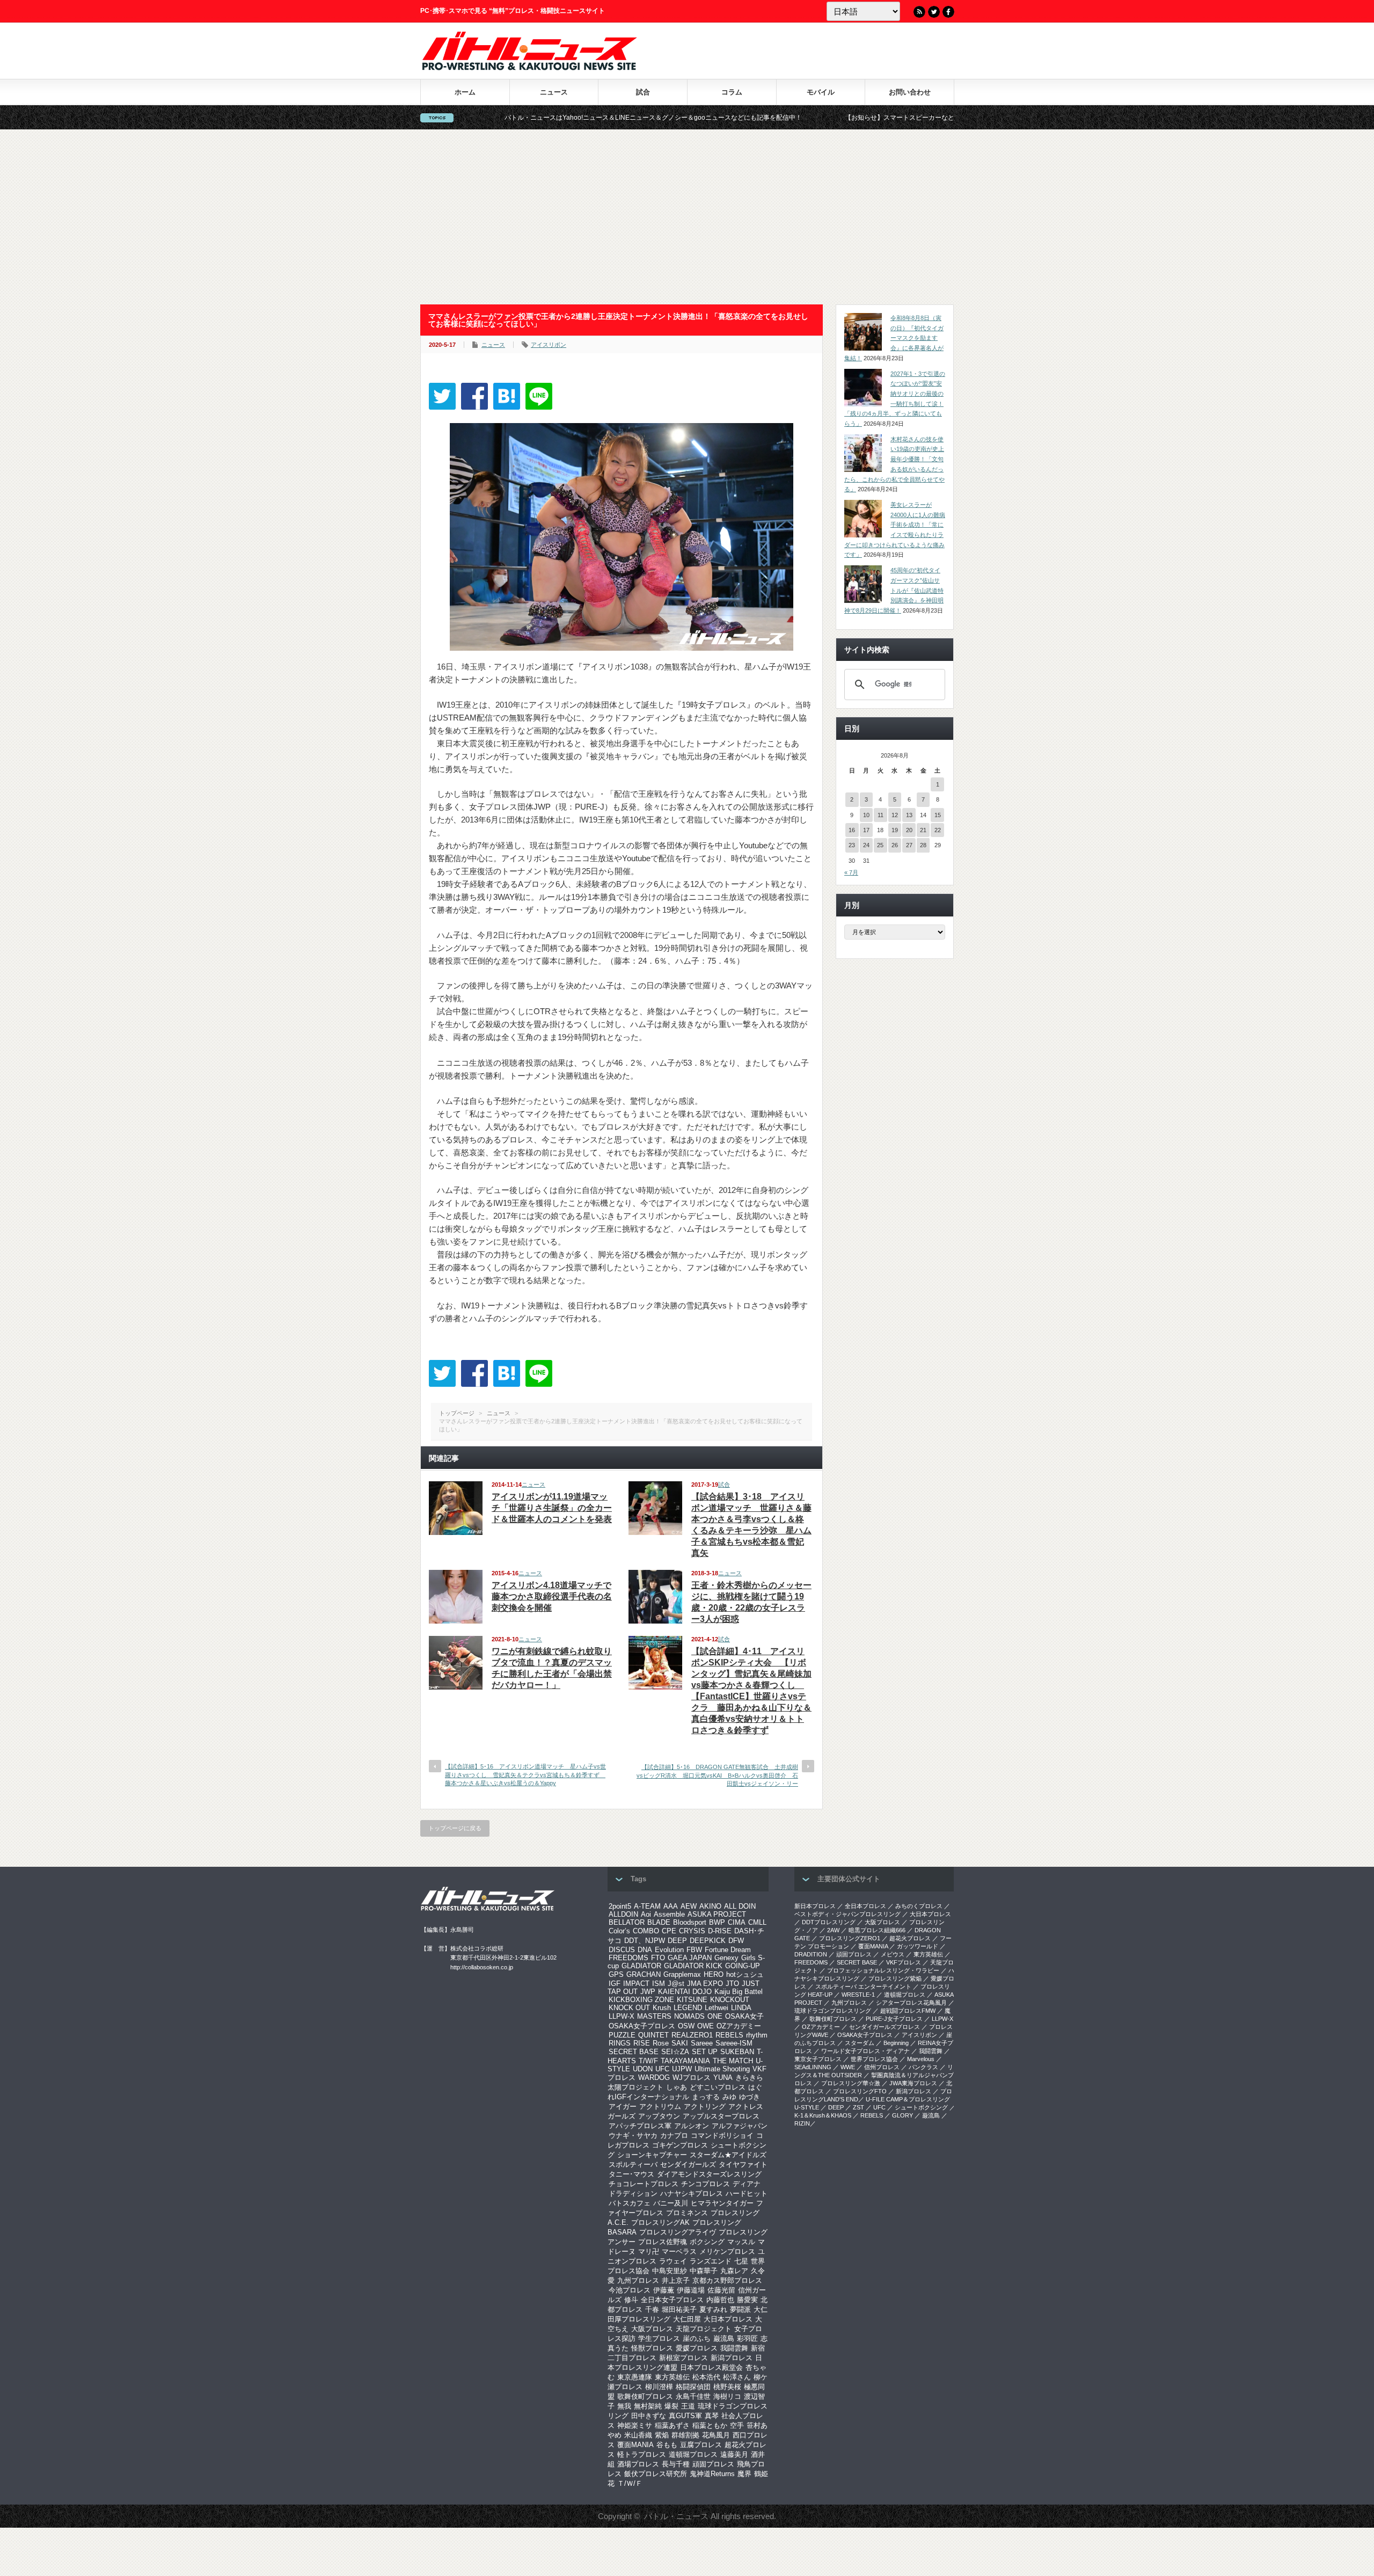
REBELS (729, 2035)
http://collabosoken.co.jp (482, 1967)
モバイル (821, 92)
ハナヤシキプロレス (692, 2193)
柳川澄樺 (659, 2387)
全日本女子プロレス (672, 2300)
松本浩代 (706, 2377)
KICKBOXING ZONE (641, 2000)
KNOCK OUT (629, 2008)
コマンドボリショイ (722, 2135)
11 (880, 815)
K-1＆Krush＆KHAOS (823, 2115)
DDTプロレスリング (829, 1922)
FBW (694, 1950)
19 (895, 830)
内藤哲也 (720, 2300)
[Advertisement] (687, 217)
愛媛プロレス (697, 2348)
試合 (643, 92)
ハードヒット (747, 2193)
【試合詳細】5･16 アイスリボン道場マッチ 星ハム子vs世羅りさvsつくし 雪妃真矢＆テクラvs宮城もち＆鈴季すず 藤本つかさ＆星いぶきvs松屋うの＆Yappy (525, 1775)
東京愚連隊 (635, 2377)
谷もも (667, 2445)
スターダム (860, 2043)
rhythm (757, 2035)
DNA (645, 1950)
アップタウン (659, 2116)
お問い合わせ (910, 92)
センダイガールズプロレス (885, 2027)
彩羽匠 (747, 2338)
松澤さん (737, 2377)
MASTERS (654, 2016)
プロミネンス (687, 2213)
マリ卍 (649, 2251)
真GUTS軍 (685, 2416)
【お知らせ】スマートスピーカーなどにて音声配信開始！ (790, 118)
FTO (658, 1958)
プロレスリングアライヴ (678, 2232)
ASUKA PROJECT (717, 1914)
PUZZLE (622, 2035)
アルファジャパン (740, 2126)
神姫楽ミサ (635, 2425)
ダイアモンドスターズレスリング (709, 2174)
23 (852, 845)
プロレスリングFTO (860, 2091)
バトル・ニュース (676, 2516)
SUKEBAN (737, 2052)
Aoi (646, 1914)
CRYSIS (692, 1931)
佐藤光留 (721, 2290)
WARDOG (654, 2077)
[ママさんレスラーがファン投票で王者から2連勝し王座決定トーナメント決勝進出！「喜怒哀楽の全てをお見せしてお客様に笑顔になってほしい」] (507, 396)
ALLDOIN (623, 1914)
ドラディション (633, 2193)
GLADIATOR (641, 1966)
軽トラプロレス (642, 2454)
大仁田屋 (687, 2319)
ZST (858, 2107)
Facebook (948, 12)
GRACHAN (644, 1974)
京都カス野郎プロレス (727, 2280)
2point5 (620, 1906)
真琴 (712, 2416)
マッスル (741, 2242)
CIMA (737, 1922)
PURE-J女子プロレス (894, 2019)
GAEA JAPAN (690, 1958)
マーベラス (679, 2251)
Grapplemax (682, 1974)
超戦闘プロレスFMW (908, 2011)
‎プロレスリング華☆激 (851, 2083)
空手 (737, 2425)
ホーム (465, 92)
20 (909, 830)
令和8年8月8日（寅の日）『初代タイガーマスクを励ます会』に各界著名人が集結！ (894, 338)
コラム (732, 92)
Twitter (934, 12)
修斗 (631, 2300)
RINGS (620, 2043)
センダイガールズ (688, 2164)
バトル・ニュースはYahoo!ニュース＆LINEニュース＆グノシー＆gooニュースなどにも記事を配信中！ (515, 118)
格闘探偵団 (693, 2387)
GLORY (902, 2115)
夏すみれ (713, 2309)
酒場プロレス (638, 2464)
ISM (659, 1984)
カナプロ (674, 2135)
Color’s (619, 1931)
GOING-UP (743, 1966)
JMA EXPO (705, 1984)
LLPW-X (622, 2016)
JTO (732, 1984)
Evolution (669, 1950)
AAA (671, 1906)
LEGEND (688, 2008)
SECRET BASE (634, 2052)
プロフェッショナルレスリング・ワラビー (883, 1970)
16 (852, 830)
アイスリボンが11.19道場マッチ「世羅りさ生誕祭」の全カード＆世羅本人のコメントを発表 (552, 1508)
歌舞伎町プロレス (645, 2396)
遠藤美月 (734, 2454)
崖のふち (697, 2338)
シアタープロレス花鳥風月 (911, 2003)
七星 (741, 2261)
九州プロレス (638, 2280)
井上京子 (676, 2280)
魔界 (744, 2474)
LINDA (741, 2008)
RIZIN (802, 2123)
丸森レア (734, 2271)
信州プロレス (882, 2067)
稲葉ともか (710, 2425)
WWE (848, 2067)
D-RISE (720, 1931)
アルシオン (692, 2126)
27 (909, 845)
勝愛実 (747, 2300)
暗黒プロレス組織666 (877, 1930)
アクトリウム (660, 2106)
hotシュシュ (745, 1974)
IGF (615, 1984)
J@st (676, 1984)
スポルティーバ (633, 2164)
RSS (919, 12)
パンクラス (923, 2067)
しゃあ (677, 2087)
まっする (706, 2097)
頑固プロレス (713, 2464)
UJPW (682, 2069)
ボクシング (707, 2242)
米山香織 (638, 2435)
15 (938, 815)
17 (866, 830)
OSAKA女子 (744, 2016)
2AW (833, 1930)
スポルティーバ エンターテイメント (863, 1986)
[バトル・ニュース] (529, 67)
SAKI (680, 2043)
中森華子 (704, 2271)
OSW (686, 2026)
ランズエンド (711, 2261)
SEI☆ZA (675, 2052)
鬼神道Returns (712, 2474)
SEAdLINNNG (813, 2067)
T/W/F (648, 2061)
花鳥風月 (716, 2435)
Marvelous (921, 2059)
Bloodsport (690, 1922)
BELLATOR (627, 1922)
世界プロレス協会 (874, 2059)
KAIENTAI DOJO (685, 1992)
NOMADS (689, 2016)
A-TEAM (647, 1906)
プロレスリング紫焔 (895, 1978)
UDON (643, 2069)
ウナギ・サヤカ (633, 2135)
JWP (648, 1992)
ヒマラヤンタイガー (722, 2203)
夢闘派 (740, 2309)
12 (895, 815)
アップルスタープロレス (721, 2116)
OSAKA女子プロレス (642, 2026)
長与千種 (676, 2464)
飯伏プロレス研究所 (656, 2474)
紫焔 (662, 2435)
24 (866, 845)
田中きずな (649, 2416)
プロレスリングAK (660, 2222)
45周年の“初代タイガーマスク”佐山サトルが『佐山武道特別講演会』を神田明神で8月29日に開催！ (894, 590)
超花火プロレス (910, 1938)
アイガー (623, 2106)
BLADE (659, 1922)
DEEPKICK (708, 1941)
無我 (624, 2406)
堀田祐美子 (679, 2309)
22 (938, 830)
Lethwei (717, 2008)
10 (866, 815)
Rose (661, 2043)
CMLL (757, 1922)
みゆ (729, 2097)
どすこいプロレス (718, 2087)
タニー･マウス (631, 2174)
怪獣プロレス (652, 2348)
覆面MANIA (635, 2445)
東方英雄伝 (672, 2377)
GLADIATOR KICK (693, 1966)
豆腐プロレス (701, 2445)
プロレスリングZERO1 (850, 1938)
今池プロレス (630, 2290)
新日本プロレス (815, 1906)
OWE (706, 2026)
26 (895, 845)
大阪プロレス (652, 2329)
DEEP (677, 1941)
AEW (689, 1906)
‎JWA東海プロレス (913, 2083)
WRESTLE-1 (858, 1995)
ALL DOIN (740, 1906)
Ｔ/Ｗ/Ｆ (630, 2483)
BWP (717, 1922)
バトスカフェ (630, 2203)
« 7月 (851, 872)
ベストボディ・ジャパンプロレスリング (847, 1914)
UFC (662, 2069)
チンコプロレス (706, 2184)
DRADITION (811, 1954)
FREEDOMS (628, 1958)
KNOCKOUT (730, 2000)
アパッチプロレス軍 (640, 2126)
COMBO (646, 1931)
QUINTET (653, 2035)
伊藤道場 (691, 2290)
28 (923, 845)
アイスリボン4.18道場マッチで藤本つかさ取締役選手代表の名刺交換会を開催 (552, 1596)
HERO (714, 1974)
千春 (652, 2309)
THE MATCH (733, 2061)
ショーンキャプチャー (652, 2155)
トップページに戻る (455, 1828)
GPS (616, 1974)
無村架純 (648, 2406)
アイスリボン (549, 345)
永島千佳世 (693, 2396)
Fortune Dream (728, 1950)
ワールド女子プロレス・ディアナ (865, 2051)
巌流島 (724, 2338)
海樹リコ (727, 2396)
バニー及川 (671, 2203)
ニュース (554, 92)
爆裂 (671, 2406)
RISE (642, 2043)
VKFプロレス (904, 1962)
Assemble (669, 1914)
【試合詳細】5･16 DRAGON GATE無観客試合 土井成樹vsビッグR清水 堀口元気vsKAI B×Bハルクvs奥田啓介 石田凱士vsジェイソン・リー (717, 1775)
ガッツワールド (918, 1946)
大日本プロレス (728, 2319)
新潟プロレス (732, 2358)
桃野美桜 (727, 2387)
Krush (662, 2008)
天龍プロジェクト (704, 2329)
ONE (715, 2016)
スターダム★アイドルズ (728, 2155)
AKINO (710, 1906)
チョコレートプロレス (644, 2184)
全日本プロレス (865, 1906)
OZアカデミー (739, 2026)
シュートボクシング (921, 2107)
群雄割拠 (685, 2435)
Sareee (702, 2043)
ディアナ (747, 2184)
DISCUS (622, 1950)
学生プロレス (659, 2338)
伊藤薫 (664, 2290)
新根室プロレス (684, 2358)
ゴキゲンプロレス (680, 2145)
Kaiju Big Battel (739, 1992)
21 (923, 830)
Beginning (896, 2043)
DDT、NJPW (645, 1941)
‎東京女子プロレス (818, 2059)
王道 (688, 2406)
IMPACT (636, 1984)
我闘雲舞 (734, 2348)
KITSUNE (692, 2000)
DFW (736, 1941)
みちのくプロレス (919, 1906)
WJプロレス (692, 2077)
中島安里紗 (670, 2271)
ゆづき (750, 2097)
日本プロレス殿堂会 (711, 2367)
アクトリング (705, 2106)
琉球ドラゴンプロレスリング (833, 2011)
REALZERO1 (692, 2035)
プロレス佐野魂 (663, 2242)
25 (880, 845)
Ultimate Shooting (722, 2069)
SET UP (705, 2052)
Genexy (726, 1958)
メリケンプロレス (727, 2251)
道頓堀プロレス (693, 2454)
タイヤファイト (743, 2164)
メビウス (893, 1954)
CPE (669, 1931)
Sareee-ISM (734, 2043)
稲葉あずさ (672, 2425)
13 (909, 815)
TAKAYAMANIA (685, 2061)
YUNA (723, 2077)
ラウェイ (673, 2261)
